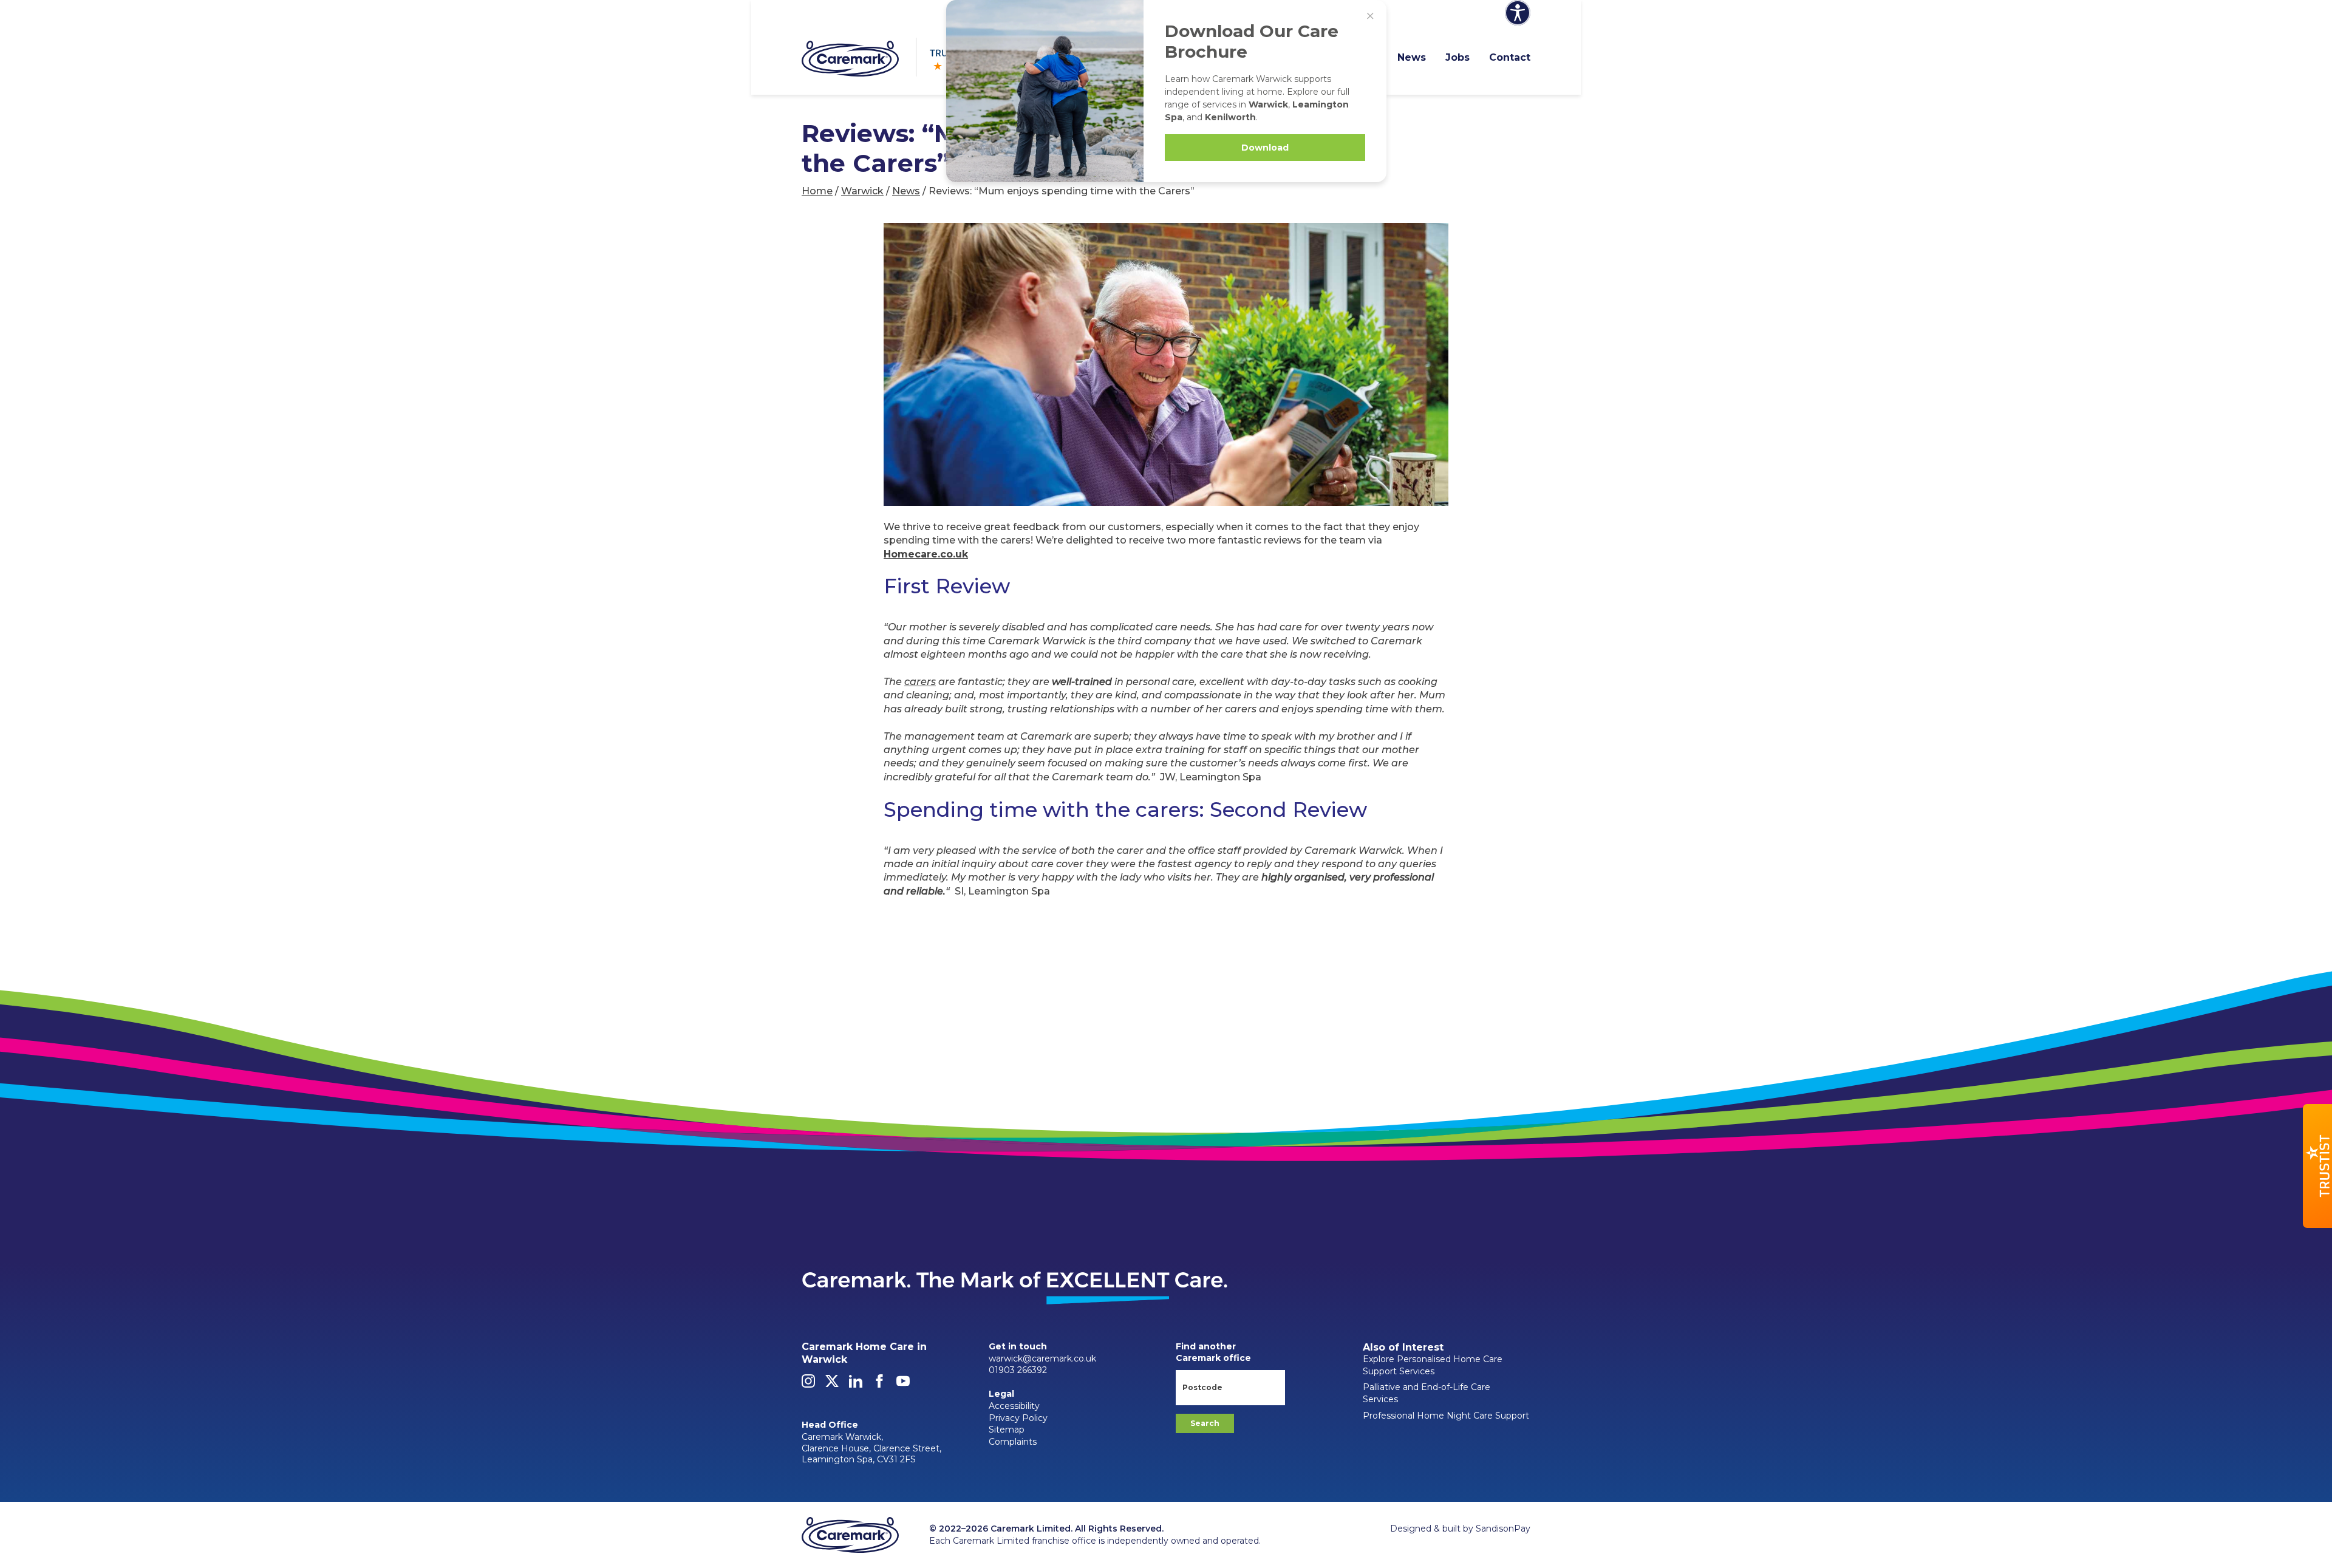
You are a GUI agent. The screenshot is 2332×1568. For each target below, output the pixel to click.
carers (920, 682)
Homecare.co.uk (926, 554)
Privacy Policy (1018, 1418)
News (1412, 57)
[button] (2317, 1166)
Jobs (1457, 57)
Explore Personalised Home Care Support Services (1433, 1365)
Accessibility (1014, 1406)
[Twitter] (832, 1385)
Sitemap (1007, 1430)
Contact (1510, 57)
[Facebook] (879, 1385)
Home (817, 191)
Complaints (1013, 1442)
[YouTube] (903, 1385)
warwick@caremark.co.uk (1042, 1358)
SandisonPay (1503, 1529)
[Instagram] (808, 1385)
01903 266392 (1018, 1370)
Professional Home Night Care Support (1446, 1416)
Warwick (862, 191)
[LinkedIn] (856, 1385)
